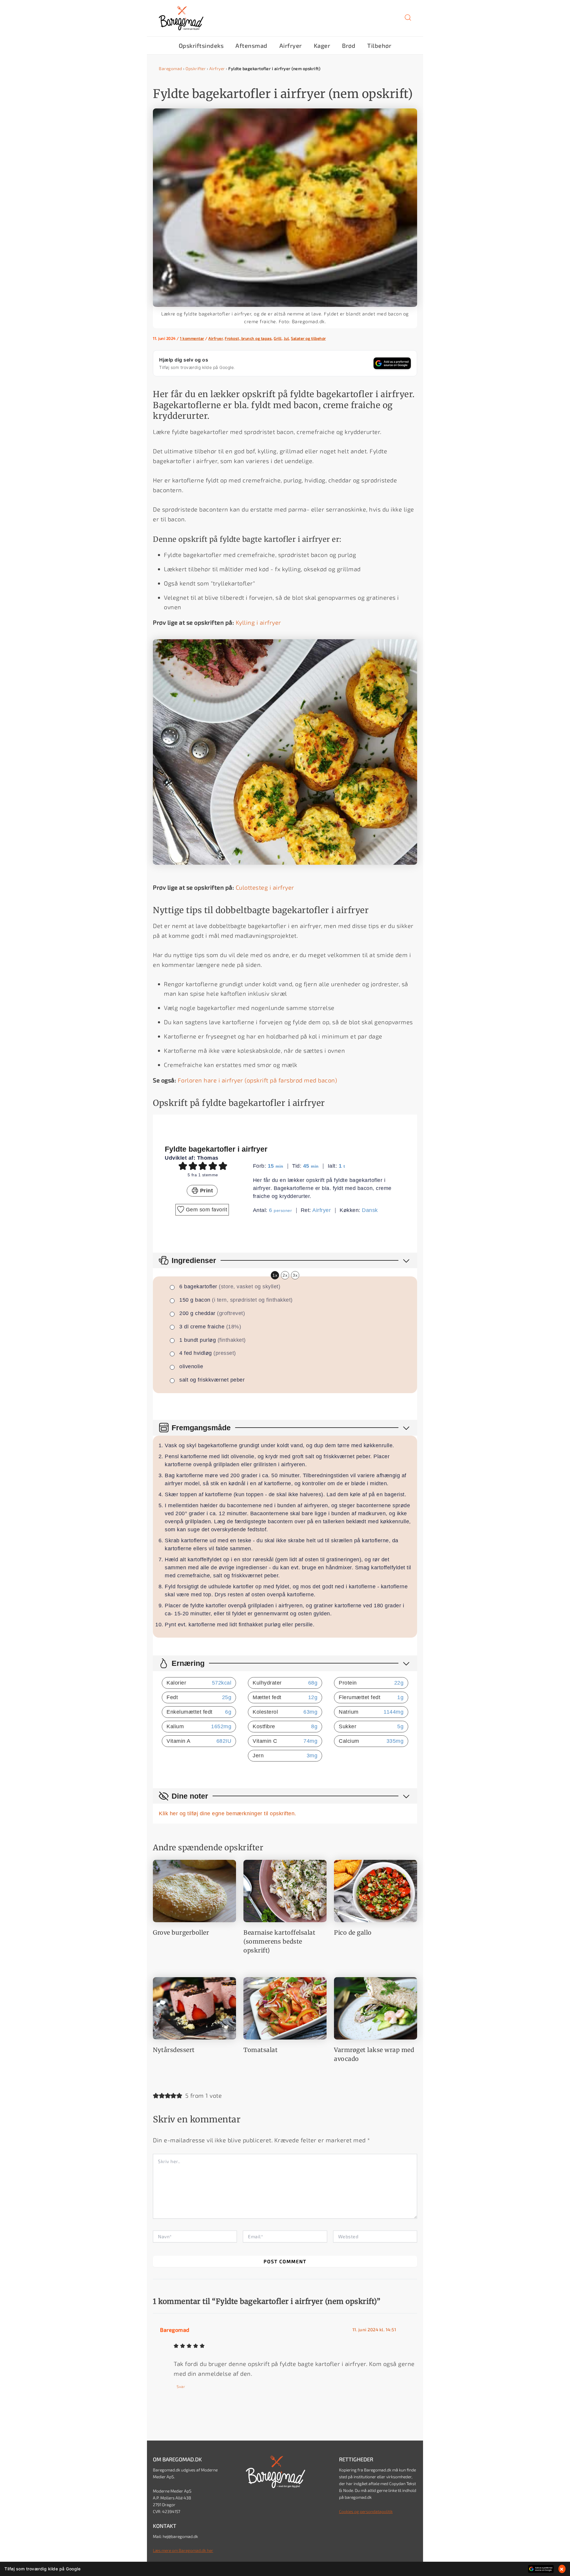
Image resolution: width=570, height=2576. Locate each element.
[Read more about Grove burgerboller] (194, 1890)
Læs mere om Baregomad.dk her (183, 2550)
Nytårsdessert (174, 2050)
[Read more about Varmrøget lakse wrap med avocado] (376, 2007)
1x (275, 1275)
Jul (286, 338)
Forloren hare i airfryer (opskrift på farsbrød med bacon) (258, 1080)
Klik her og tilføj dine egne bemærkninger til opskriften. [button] (228, 1813)
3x (295, 1275)
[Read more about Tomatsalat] (285, 2007)
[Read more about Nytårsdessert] (194, 2007)
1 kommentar (192, 338)
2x (285, 1275)
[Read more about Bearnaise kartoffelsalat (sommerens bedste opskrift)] (285, 1890)
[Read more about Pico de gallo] (376, 1890)
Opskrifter (196, 68)
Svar (181, 2386)
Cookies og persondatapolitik (366, 2511)
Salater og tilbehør (308, 338)
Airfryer (217, 68)
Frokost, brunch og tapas (248, 338)
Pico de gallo (353, 1932)
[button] (408, 20)
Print (206, 1191)
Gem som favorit (206, 1210)
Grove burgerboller (181, 1932)
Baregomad (171, 68)
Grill (278, 338)
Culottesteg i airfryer (265, 887)
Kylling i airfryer (258, 622)
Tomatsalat (261, 2050)
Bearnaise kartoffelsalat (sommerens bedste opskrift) (279, 1941)
